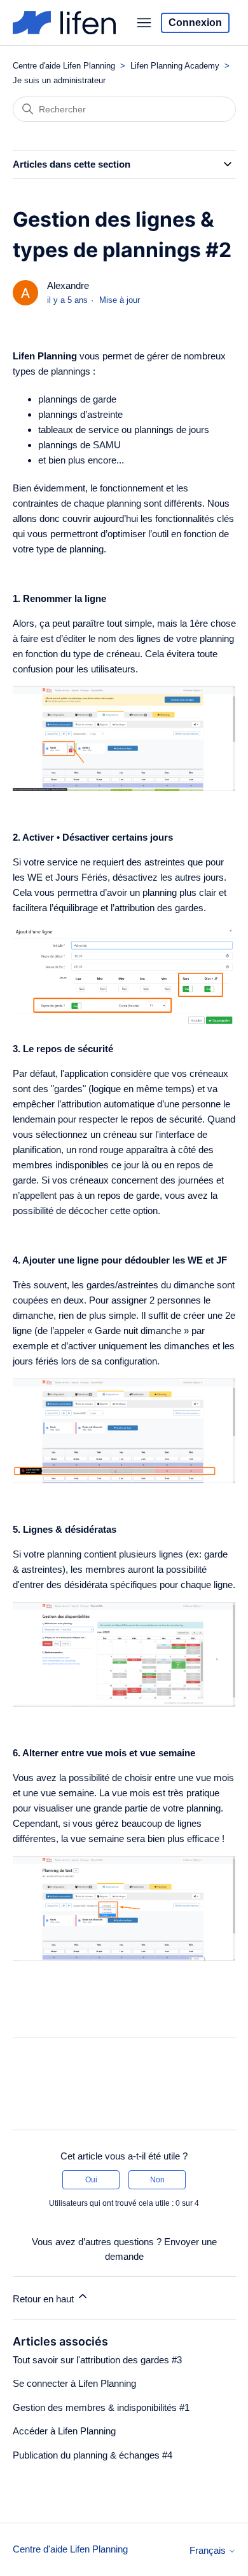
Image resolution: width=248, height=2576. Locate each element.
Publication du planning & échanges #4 (93, 2455)
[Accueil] (65, 23)
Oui (91, 2180)
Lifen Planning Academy (175, 66)
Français (209, 2550)
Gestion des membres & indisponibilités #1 (101, 2407)
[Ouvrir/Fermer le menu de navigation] (144, 23)
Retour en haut (45, 2299)
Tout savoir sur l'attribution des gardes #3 (97, 2360)
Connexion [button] (195, 23)
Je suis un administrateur (59, 80)
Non (157, 2180)
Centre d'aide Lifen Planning (64, 66)
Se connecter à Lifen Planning (74, 2383)
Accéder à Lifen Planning (64, 2431)
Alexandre (68, 285)
